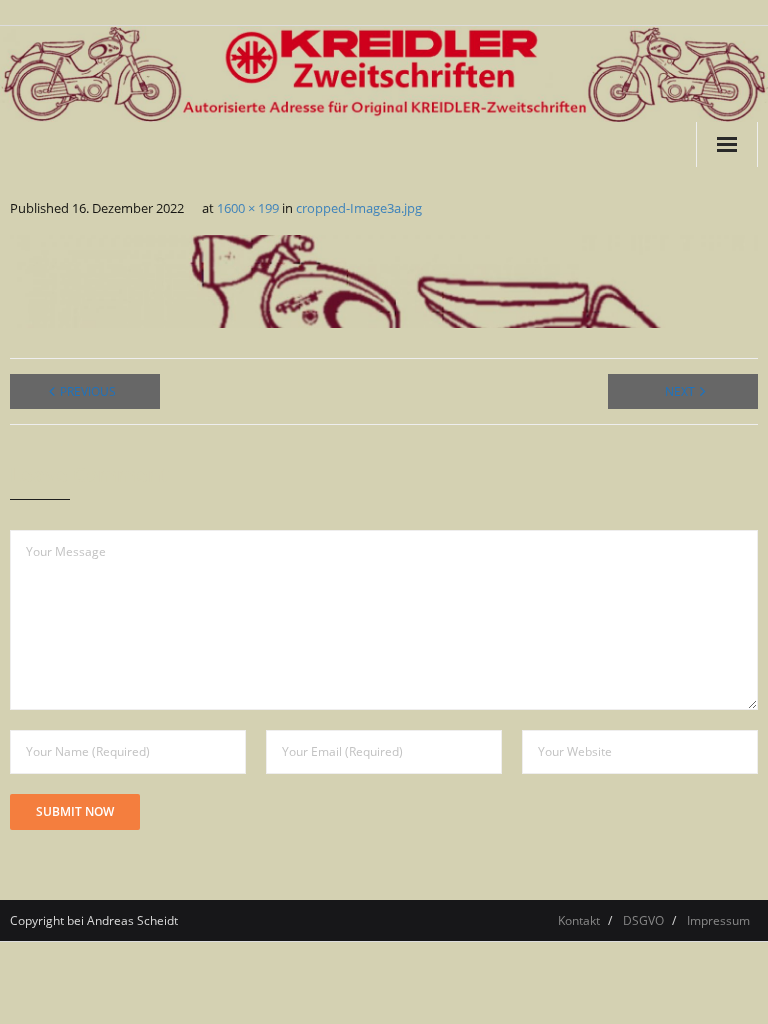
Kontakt (579, 920)
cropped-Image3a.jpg (359, 208)
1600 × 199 (248, 208)
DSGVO (643, 920)
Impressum (718, 920)
